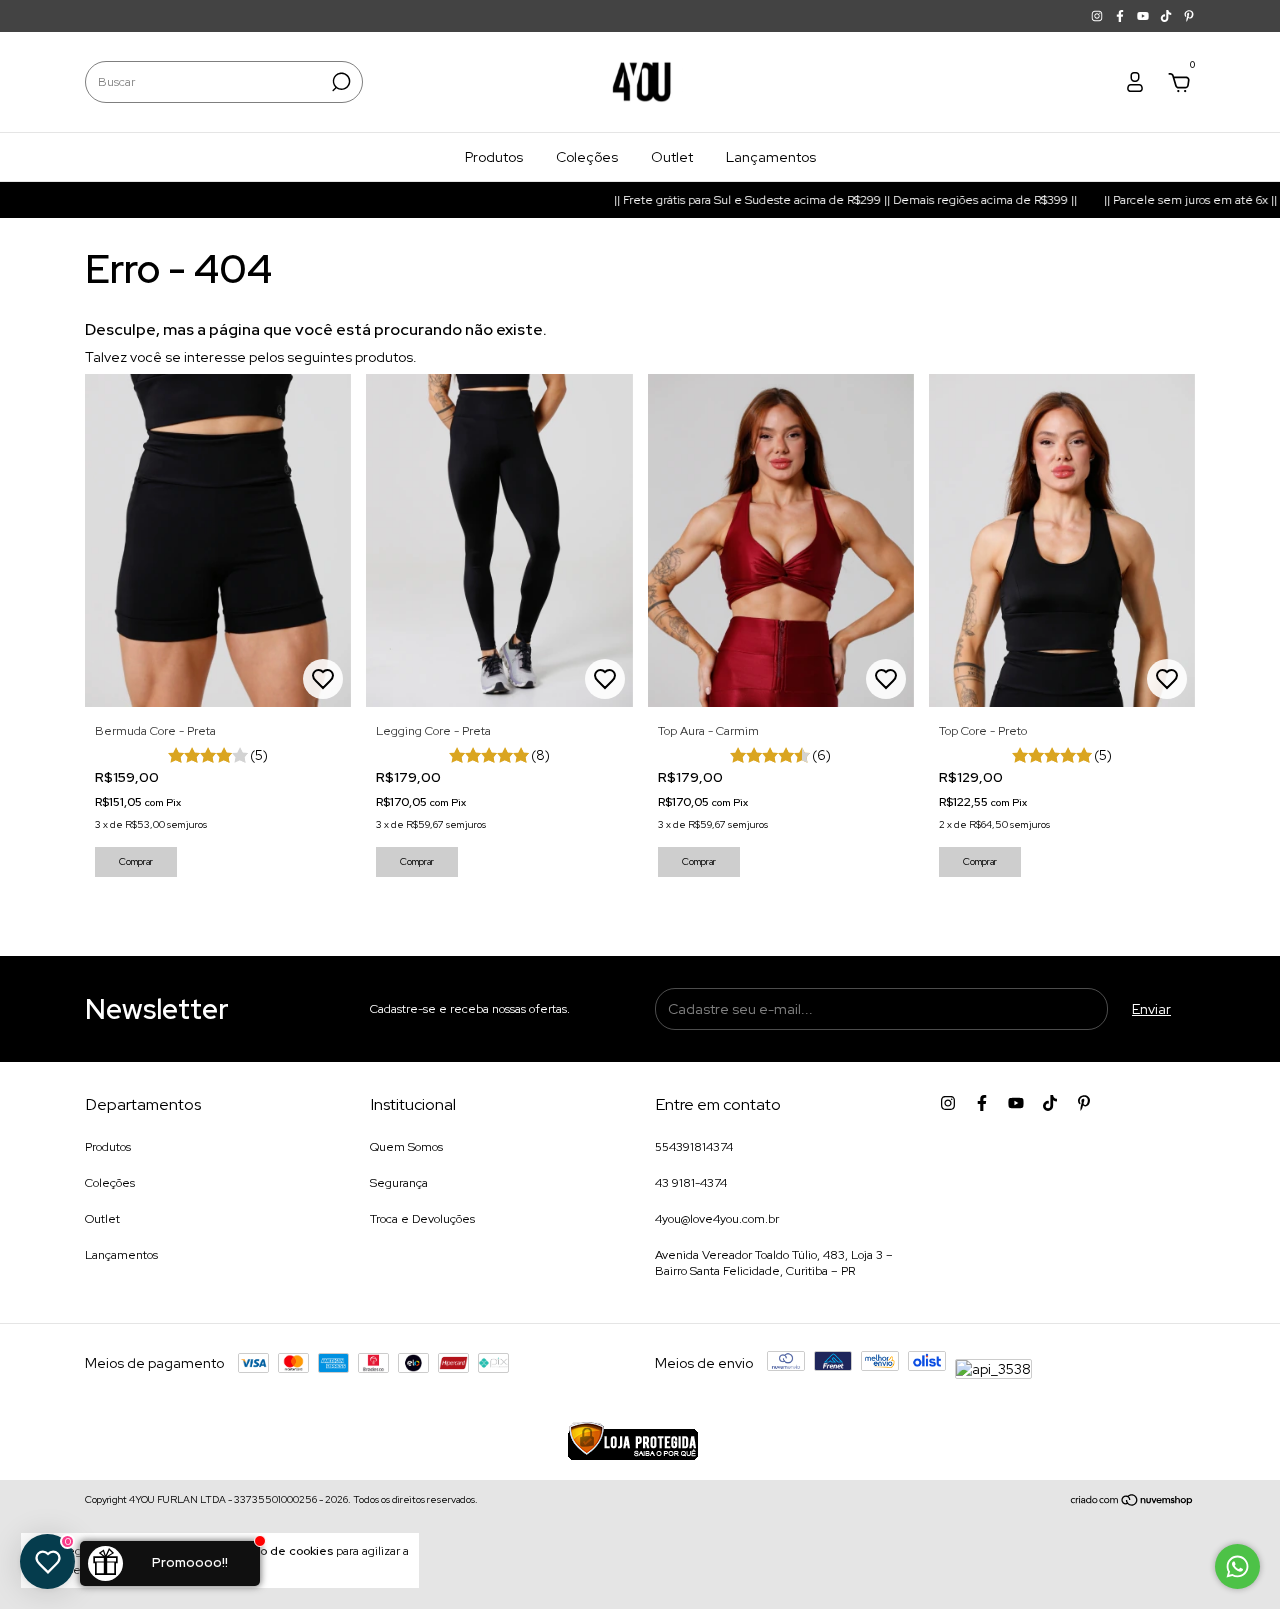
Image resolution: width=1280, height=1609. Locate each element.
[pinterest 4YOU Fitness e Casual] (1189, 16)
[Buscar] (339, 82)
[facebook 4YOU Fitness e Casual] (1121, 16)
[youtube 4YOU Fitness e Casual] (1144, 16)
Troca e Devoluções (422, 1219)
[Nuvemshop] (1132, 1502)
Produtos (494, 157)
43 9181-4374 (691, 1183)
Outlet (672, 157)
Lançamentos (771, 157)
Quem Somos (406, 1147)
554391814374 (694, 1147)
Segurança (399, 1183)
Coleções (587, 157)
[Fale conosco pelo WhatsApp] (1237, 1566)
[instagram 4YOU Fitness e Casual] (1098, 16)
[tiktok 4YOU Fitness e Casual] (1167, 16)
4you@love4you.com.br (717, 1219)
